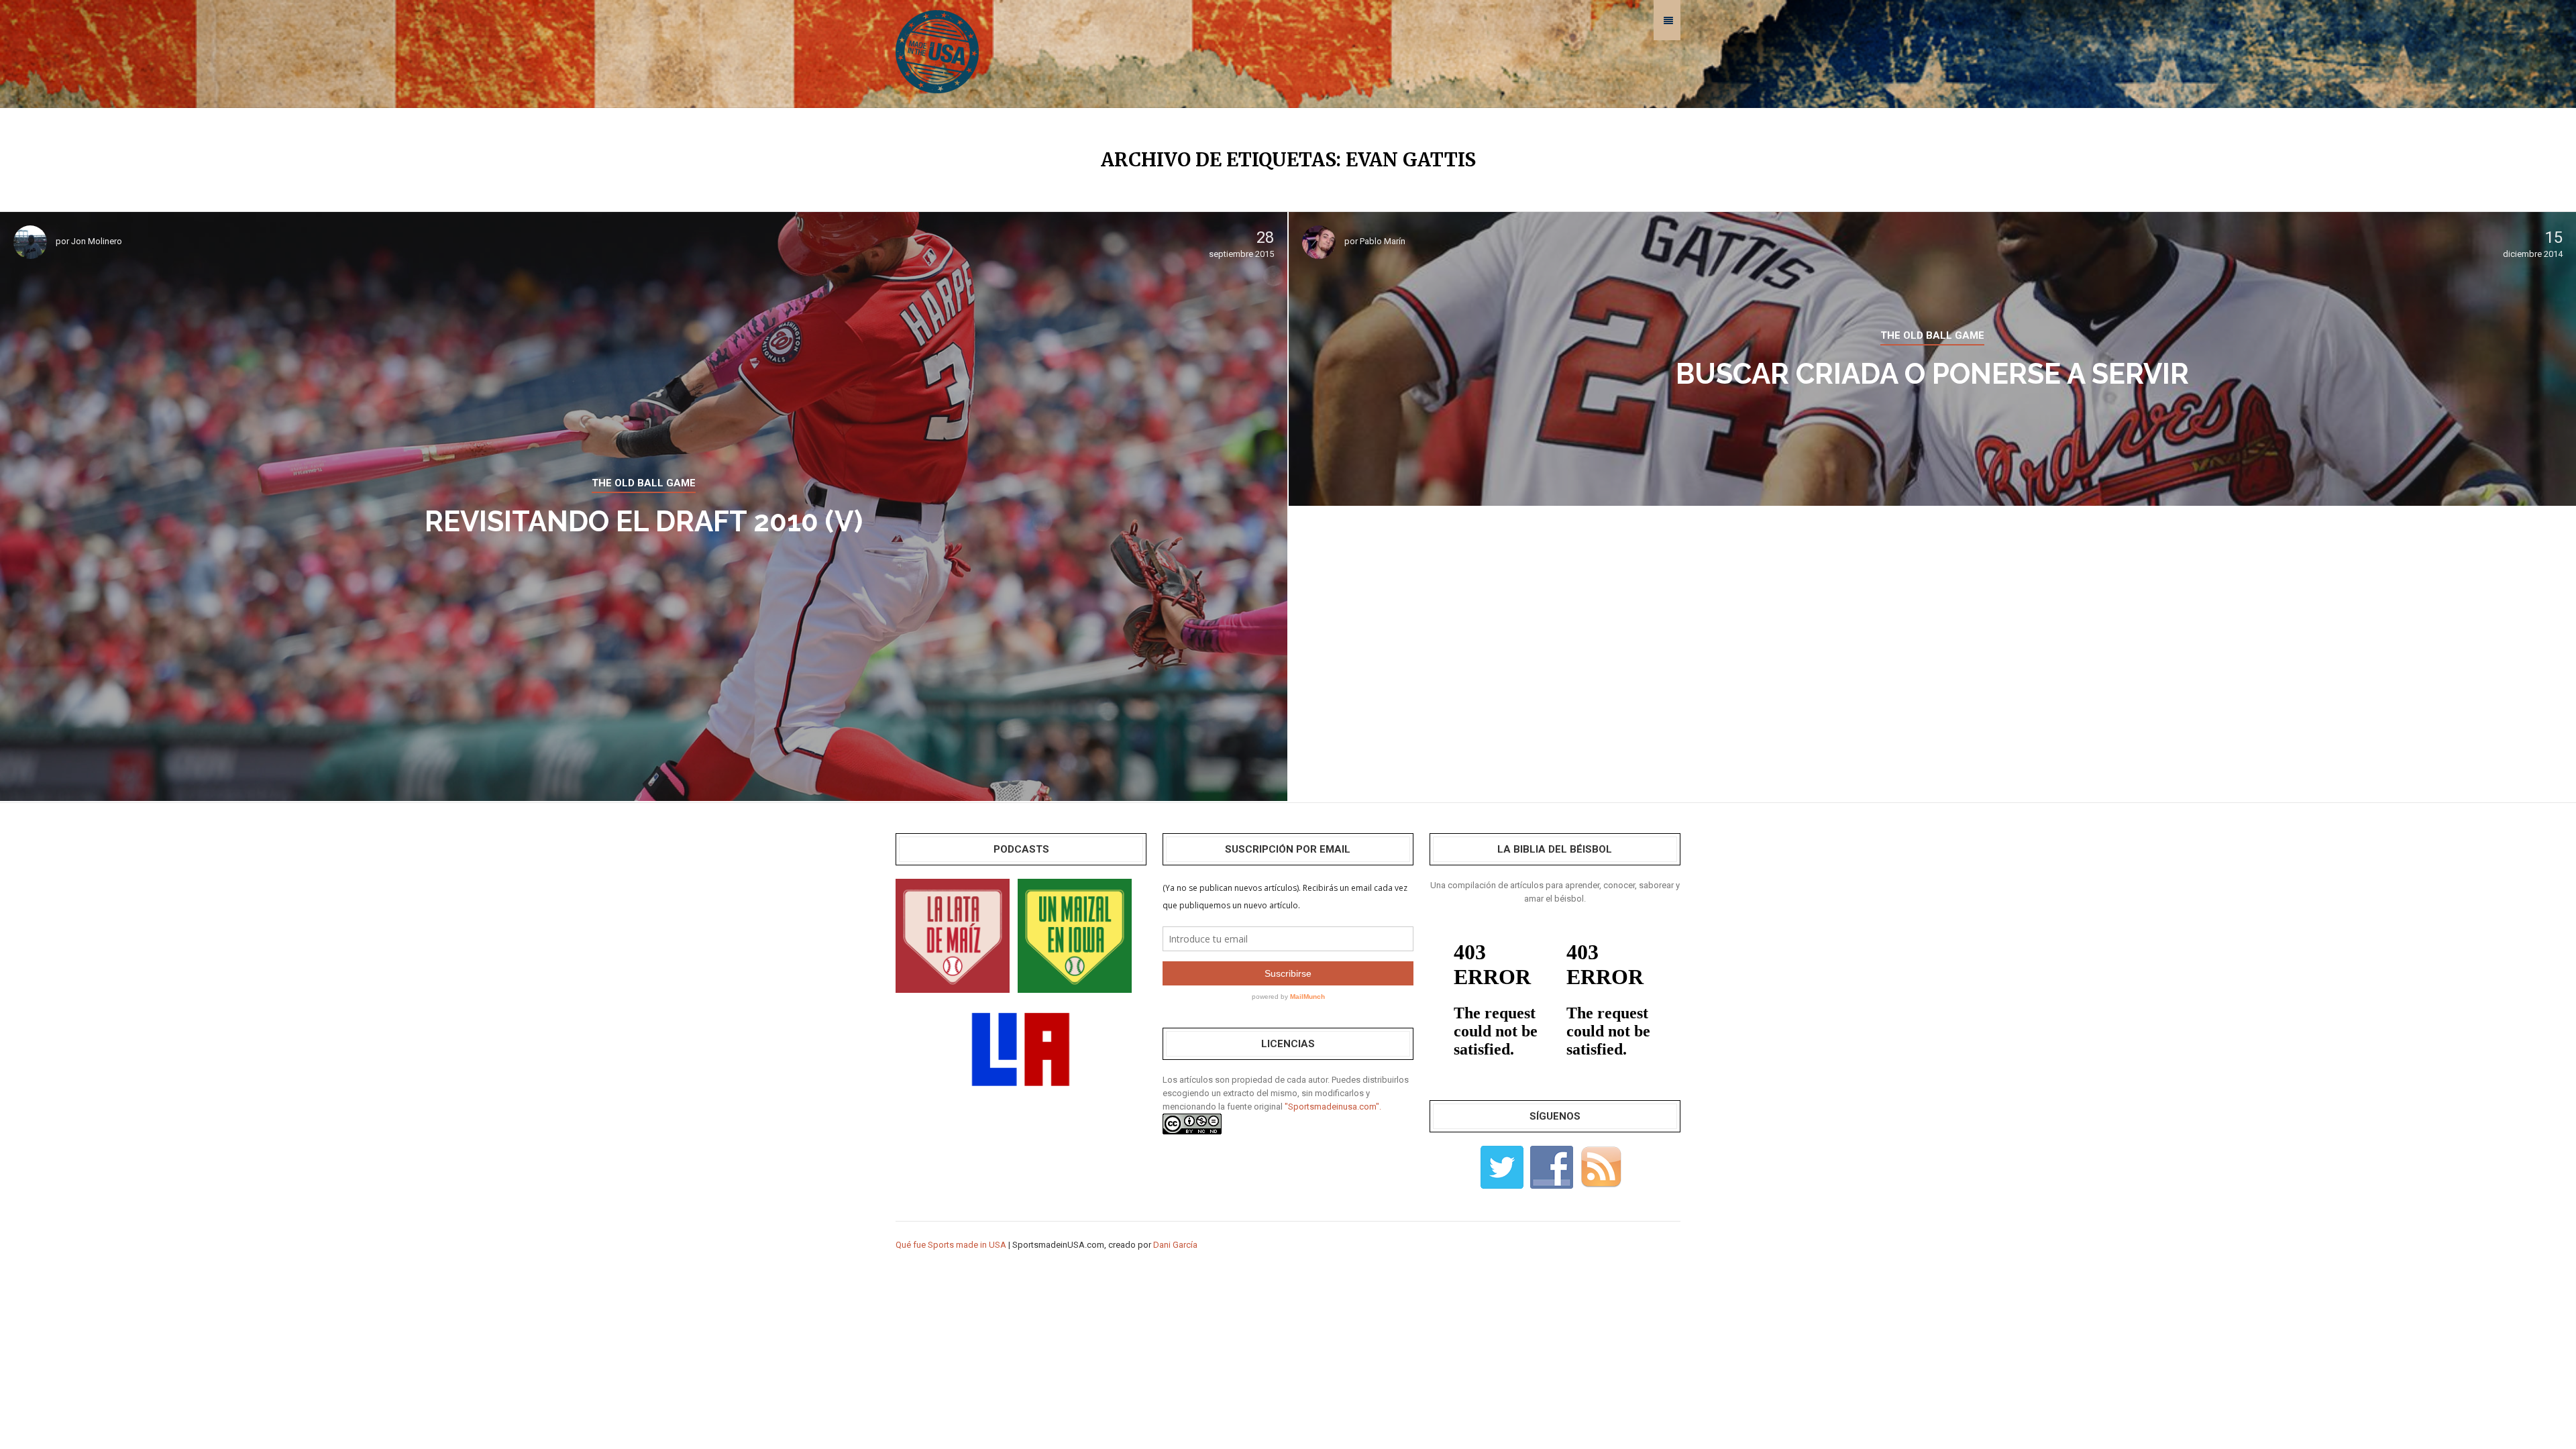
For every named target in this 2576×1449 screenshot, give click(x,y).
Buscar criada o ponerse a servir (1932, 374)
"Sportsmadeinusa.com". (1333, 1107)
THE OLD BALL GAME (644, 483)
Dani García (1175, 1245)
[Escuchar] (953, 935)
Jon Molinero (97, 241)
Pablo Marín (1383, 241)
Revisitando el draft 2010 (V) (644, 522)
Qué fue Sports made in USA (951, 1245)
